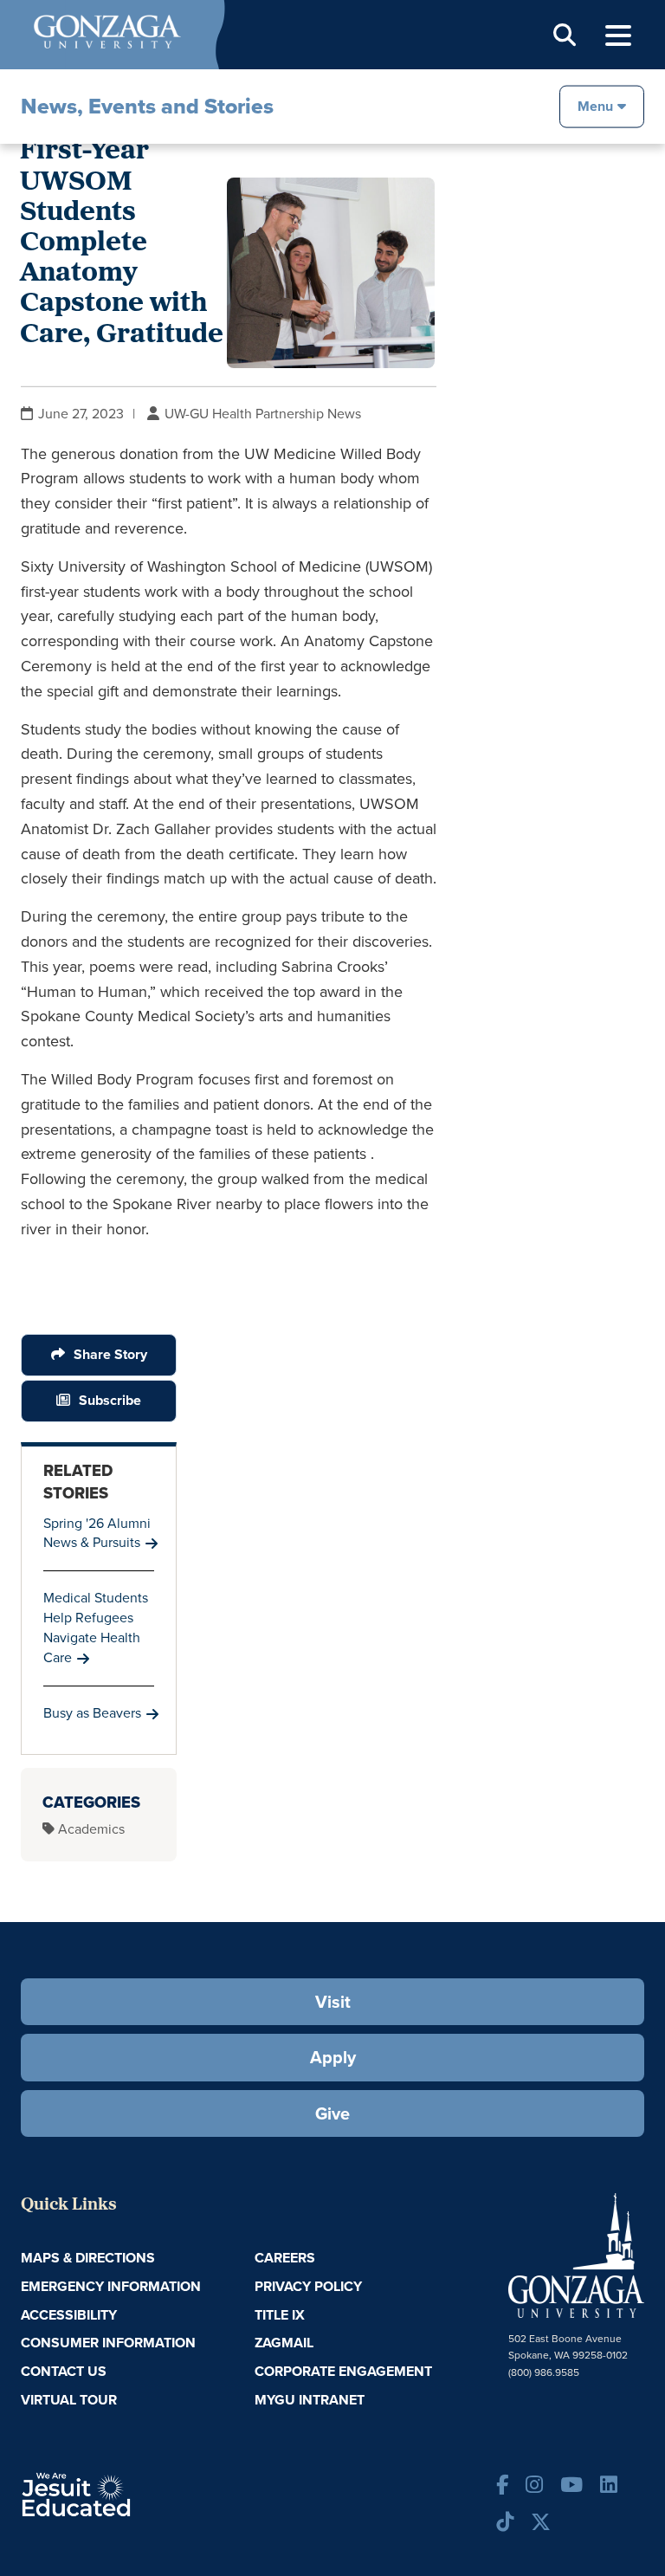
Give (332, 2113)
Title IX (280, 2315)
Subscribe (110, 1400)
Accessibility (69, 2315)
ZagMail (284, 2343)
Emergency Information (111, 2286)
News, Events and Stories (147, 106)
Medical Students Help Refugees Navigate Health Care (96, 1628)
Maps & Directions (88, 2258)
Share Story (110, 1354)
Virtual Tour (69, 2400)
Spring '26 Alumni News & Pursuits (97, 1533)
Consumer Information (108, 2343)
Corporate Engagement (343, 2371)
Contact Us (64, 2371)
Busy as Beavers (92, 1713)
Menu (595, 105)
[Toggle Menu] (618, 36)
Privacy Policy (308, 2286)
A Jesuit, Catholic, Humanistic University (125, 2493)
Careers (285, 2258)
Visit (333, 2002)
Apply (333, 2057)
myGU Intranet (310, 2400)
